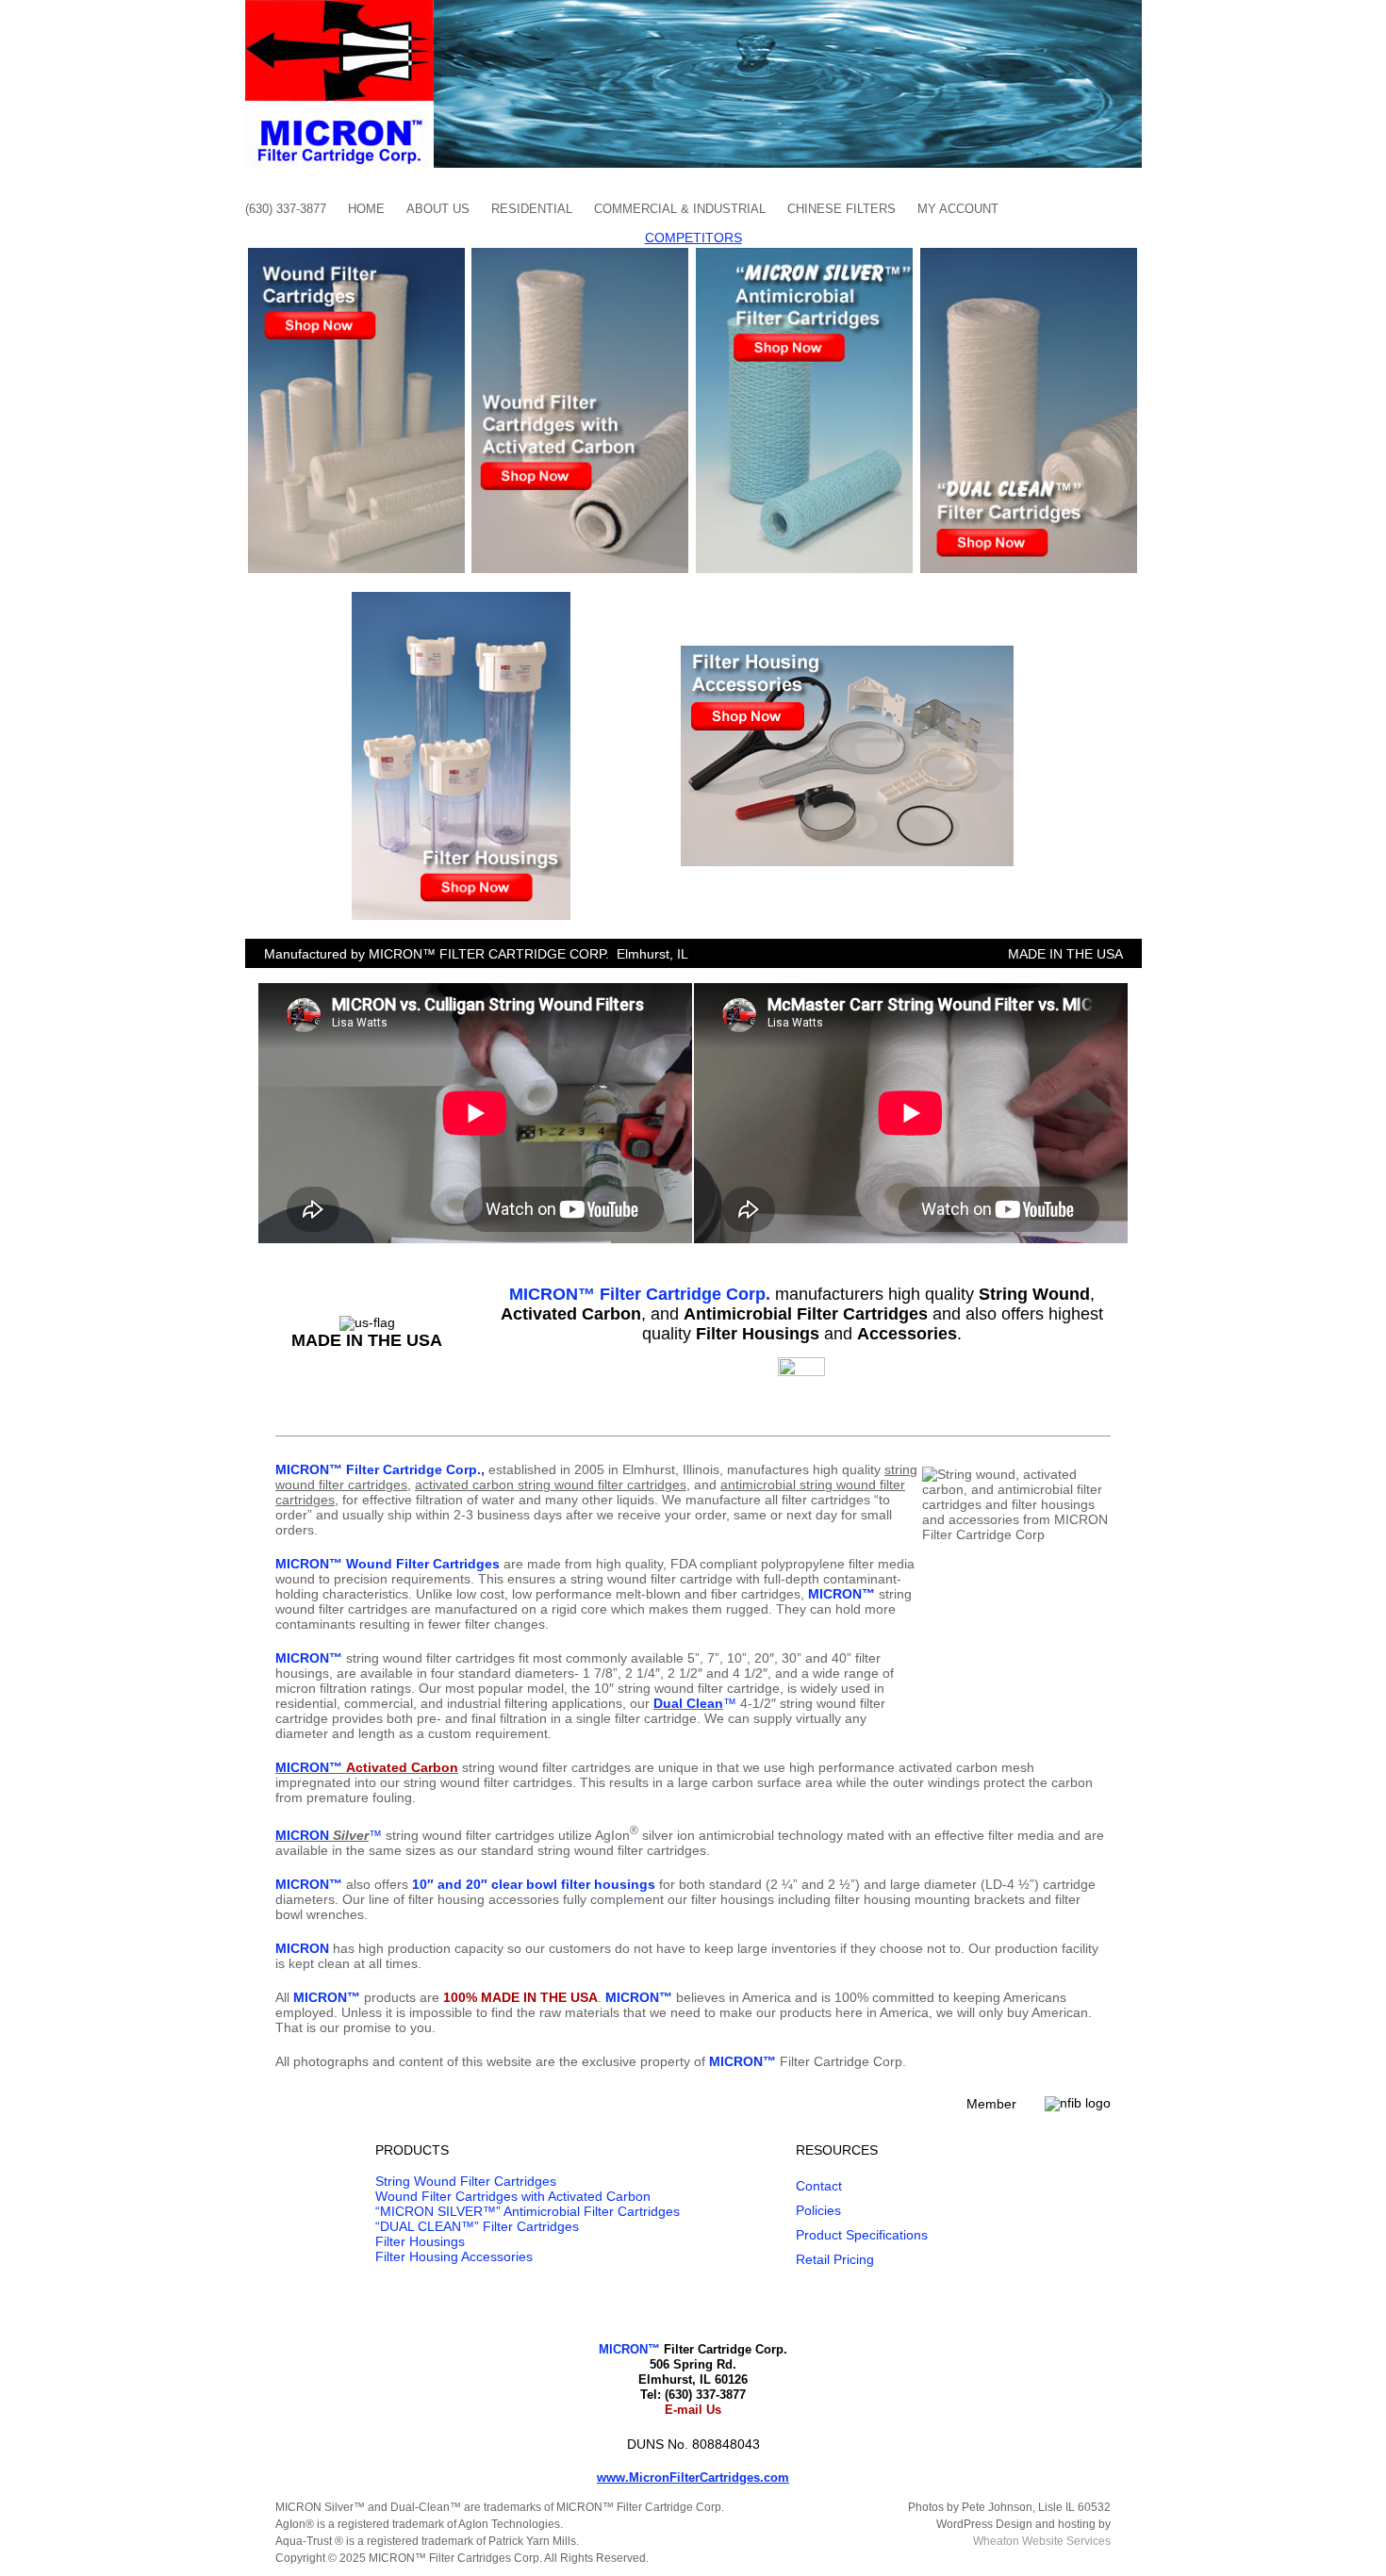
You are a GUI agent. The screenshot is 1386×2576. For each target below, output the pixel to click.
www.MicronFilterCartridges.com (693, 2478)
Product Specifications (862, 2235)
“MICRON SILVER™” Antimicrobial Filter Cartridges (528, 2211)
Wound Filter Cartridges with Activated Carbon (513, 2196)
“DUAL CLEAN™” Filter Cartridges (477, 2226)
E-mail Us (693, 2410)
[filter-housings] (461, 599)
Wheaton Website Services (1042, 2541)
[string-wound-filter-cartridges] (356, 254)
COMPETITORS (693, 238)
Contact (819, 2186)
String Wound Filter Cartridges (466, 2181)
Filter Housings (420, 2241)
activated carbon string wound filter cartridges (551, 1485)
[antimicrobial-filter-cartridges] (804, 254)
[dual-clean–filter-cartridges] (1029, 254)
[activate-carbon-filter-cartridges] (580, 254)
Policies (818, 2210)
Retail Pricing (835, 2259)
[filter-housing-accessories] (847, 652)
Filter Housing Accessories (454, 2256)
